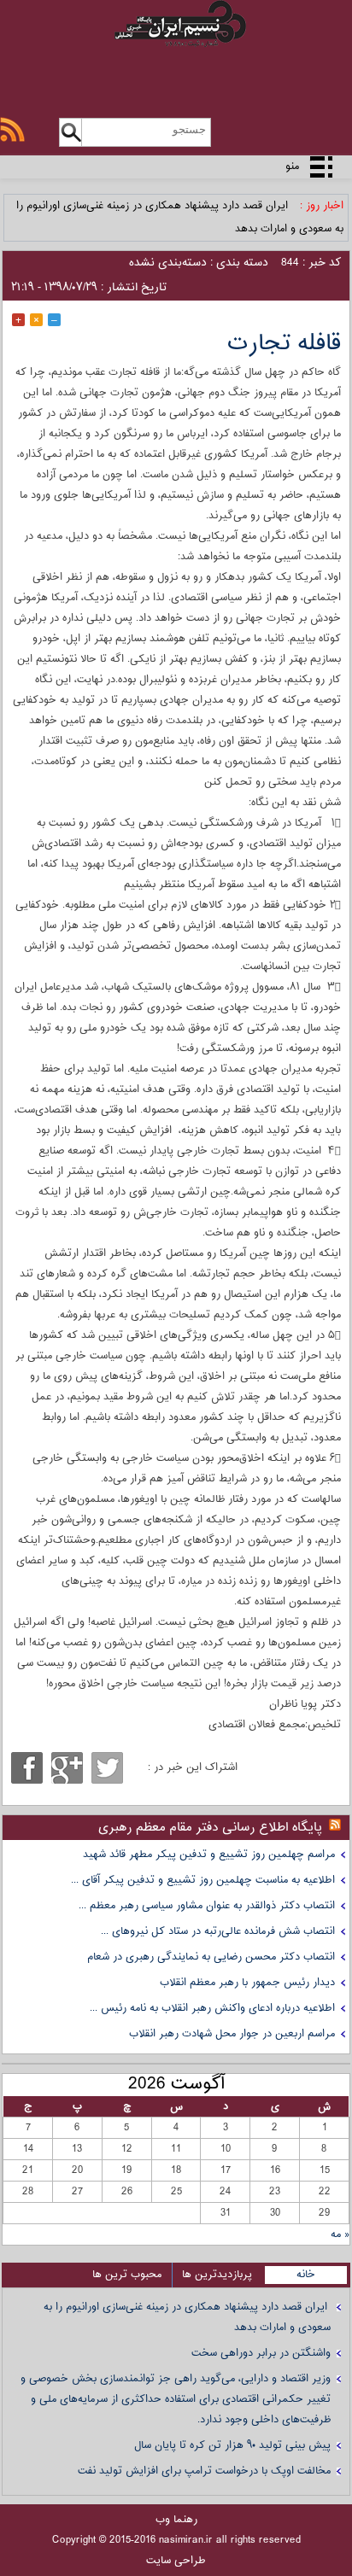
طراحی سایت (176, 2561)
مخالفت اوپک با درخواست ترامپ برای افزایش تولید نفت (204, 2471)
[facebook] (27, 1768)
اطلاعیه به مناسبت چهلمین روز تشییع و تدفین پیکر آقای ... (203, 1880)
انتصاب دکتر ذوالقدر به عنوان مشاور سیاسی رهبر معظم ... (207, 1906)
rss (12, 129)
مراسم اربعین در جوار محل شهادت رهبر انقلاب (232, 2034)
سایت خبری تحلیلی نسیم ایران (176, 44)
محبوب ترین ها (127, 2275)
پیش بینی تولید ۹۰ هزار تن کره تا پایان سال (232, 2445)
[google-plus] (67, 1768)
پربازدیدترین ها (217, 2275)
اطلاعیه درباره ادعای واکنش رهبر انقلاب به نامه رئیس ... (212, 2008)
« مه (340, 2234)
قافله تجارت (284, 344)
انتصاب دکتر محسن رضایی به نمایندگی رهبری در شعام (211, 1957)
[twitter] (107, 1768)
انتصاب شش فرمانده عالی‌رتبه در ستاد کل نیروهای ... (218, 1931)
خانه (306, 2275)
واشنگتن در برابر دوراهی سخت (261, 2353)
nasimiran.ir (186, 2540)
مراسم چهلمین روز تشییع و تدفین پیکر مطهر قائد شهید (209, 1855)
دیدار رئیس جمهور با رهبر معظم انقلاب (247, 1983)
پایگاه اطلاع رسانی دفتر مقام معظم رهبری (210, 1828)
